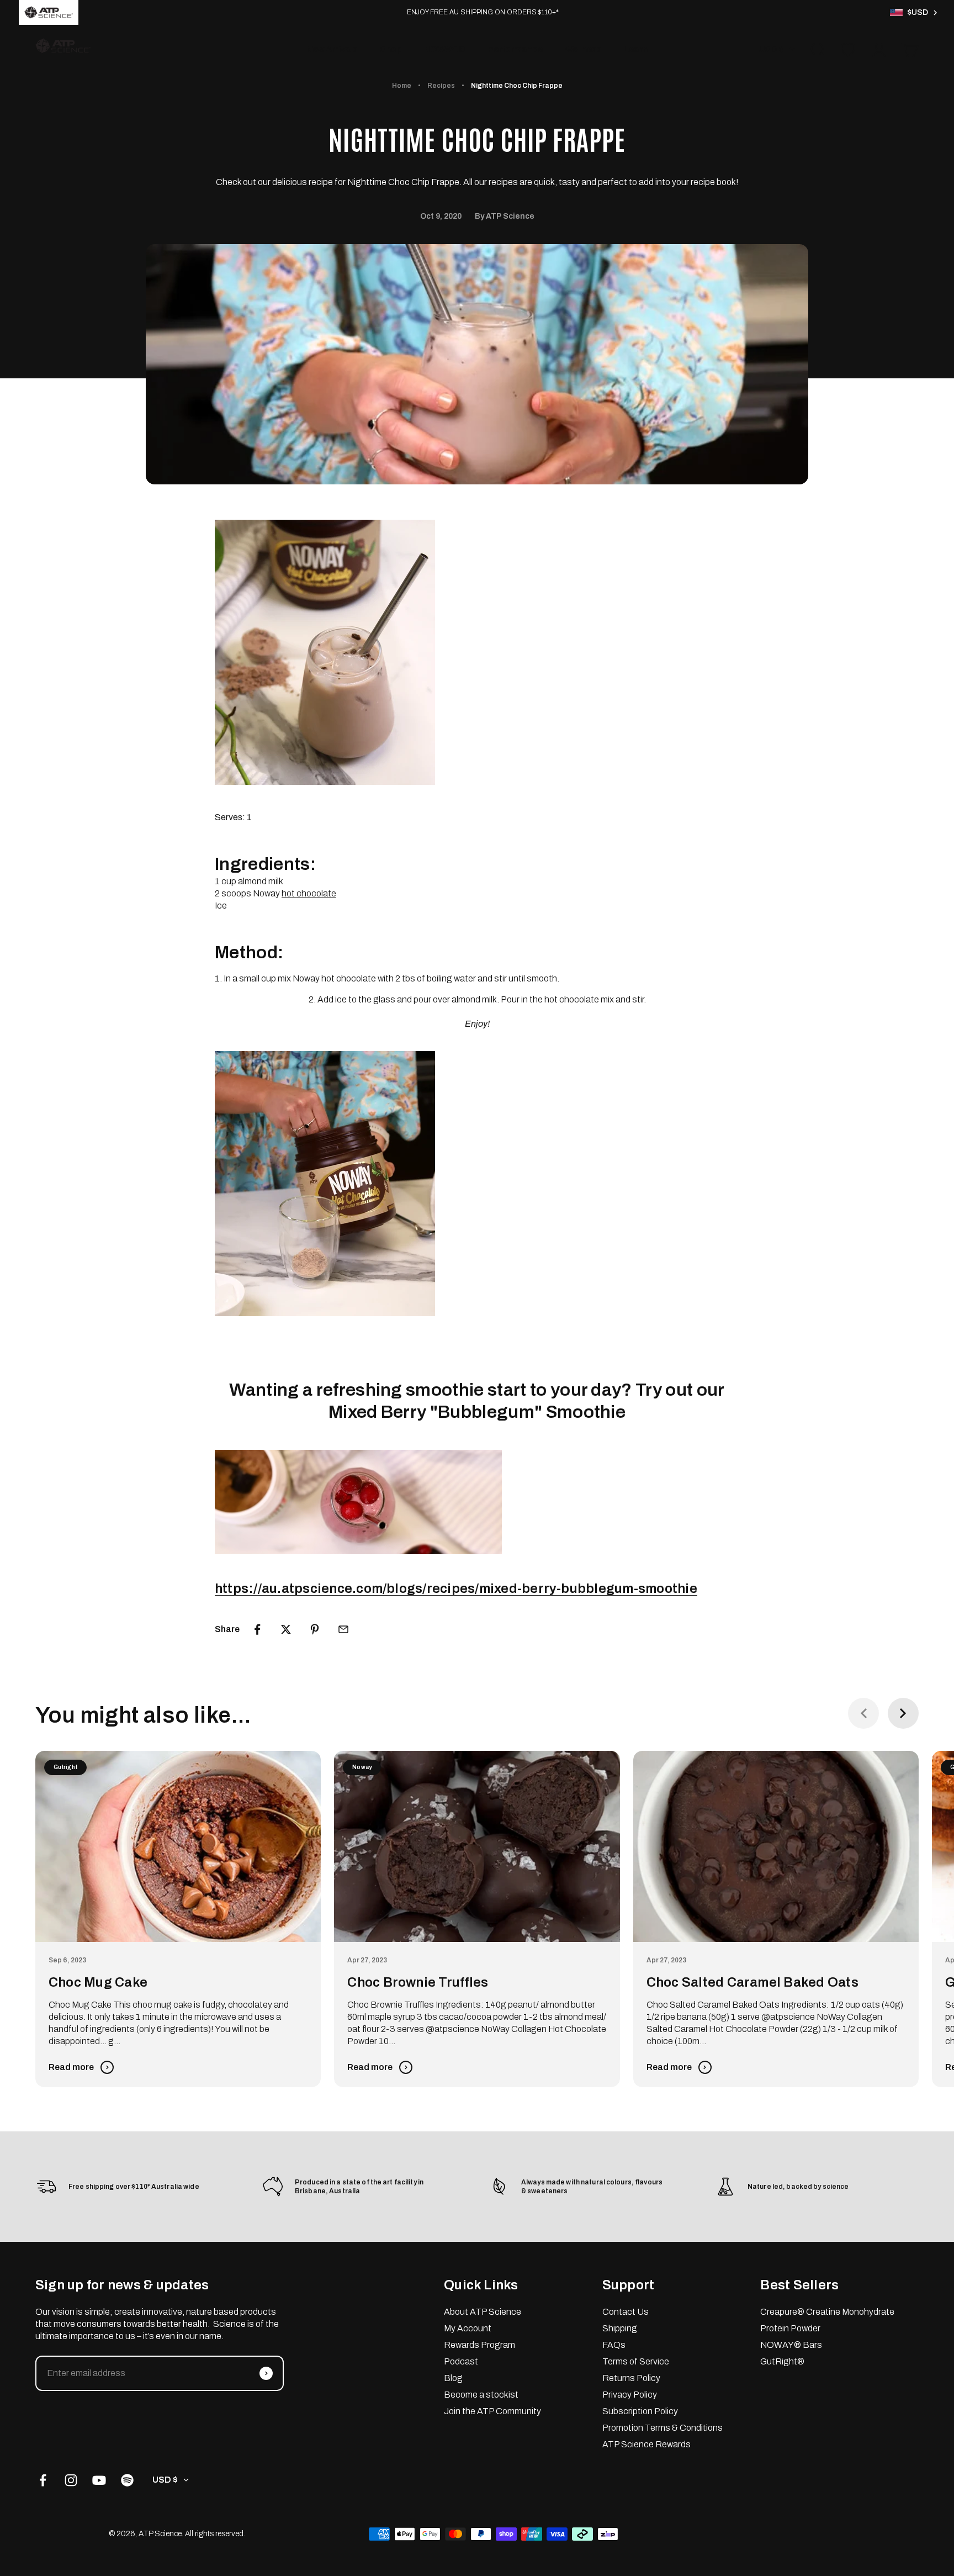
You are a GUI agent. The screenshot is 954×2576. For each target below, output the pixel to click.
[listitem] (49, 12)
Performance (515, 49)
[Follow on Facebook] (43, 2480)
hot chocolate (309, 893)
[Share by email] (343, 1629)
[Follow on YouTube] (99, 2480)
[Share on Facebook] (257, 1629)
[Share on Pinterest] (315, 1629)
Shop (391, 49)
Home (402, 86)
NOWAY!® (445, 49)
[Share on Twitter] (286, 1629)
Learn (636, 49)
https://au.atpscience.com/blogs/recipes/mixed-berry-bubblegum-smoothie (456, 1588)
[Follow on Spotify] (127, 2480)
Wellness (583, 49)
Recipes (441, 86)
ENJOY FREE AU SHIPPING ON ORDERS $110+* (483, 12)
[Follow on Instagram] (71, 2480)
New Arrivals (332, 49)
